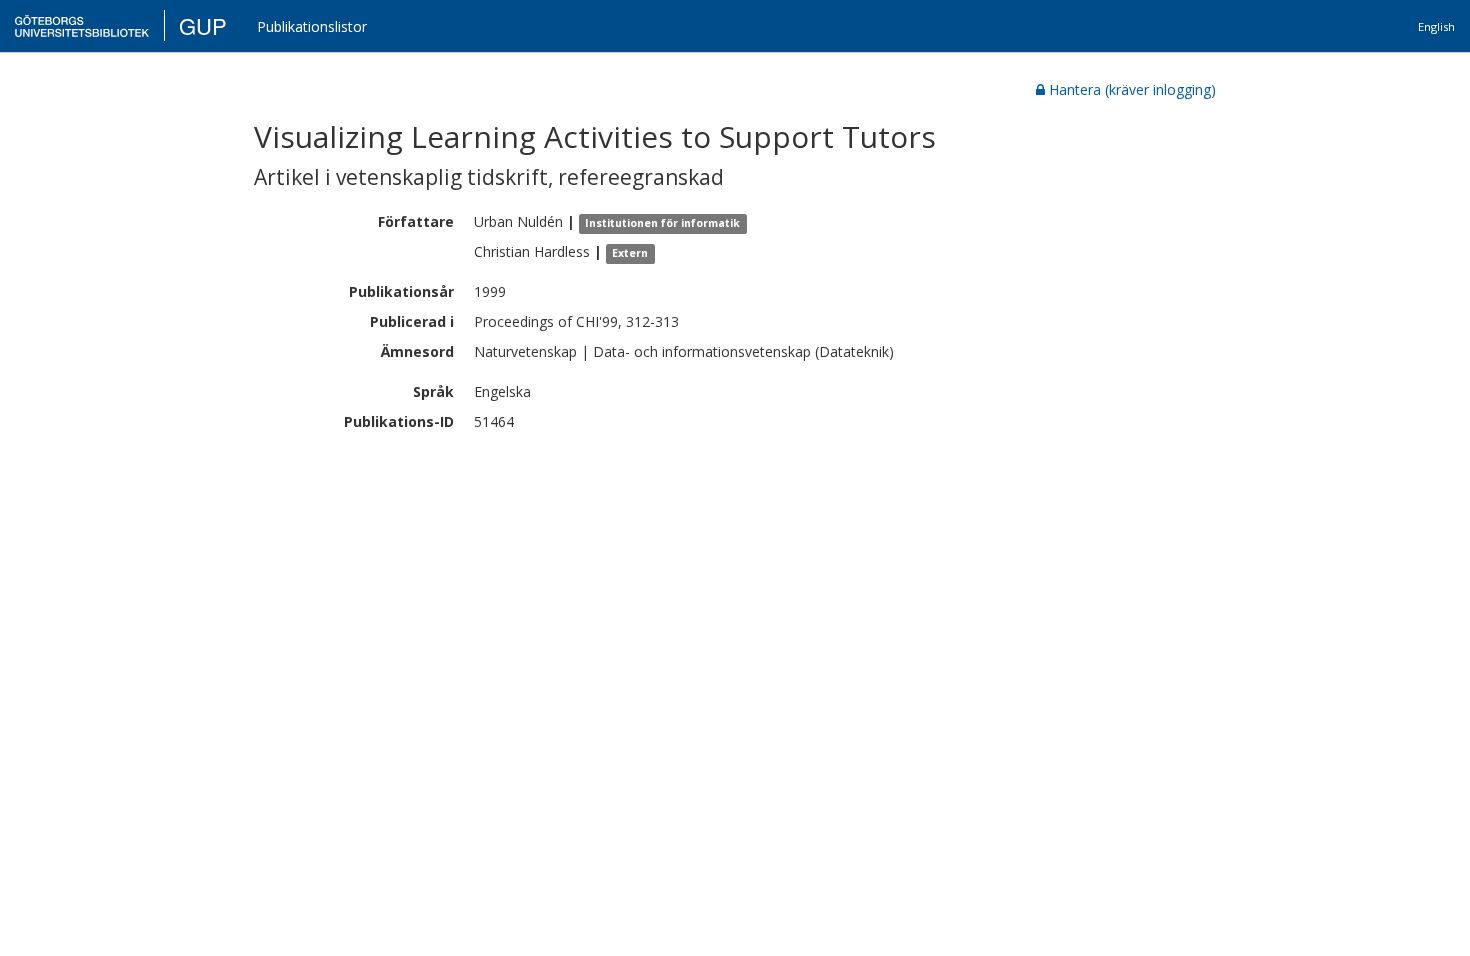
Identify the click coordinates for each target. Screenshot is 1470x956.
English (1436, 26)
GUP (203, 25)
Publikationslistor (312, 26)
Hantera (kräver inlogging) (1132, 89)
